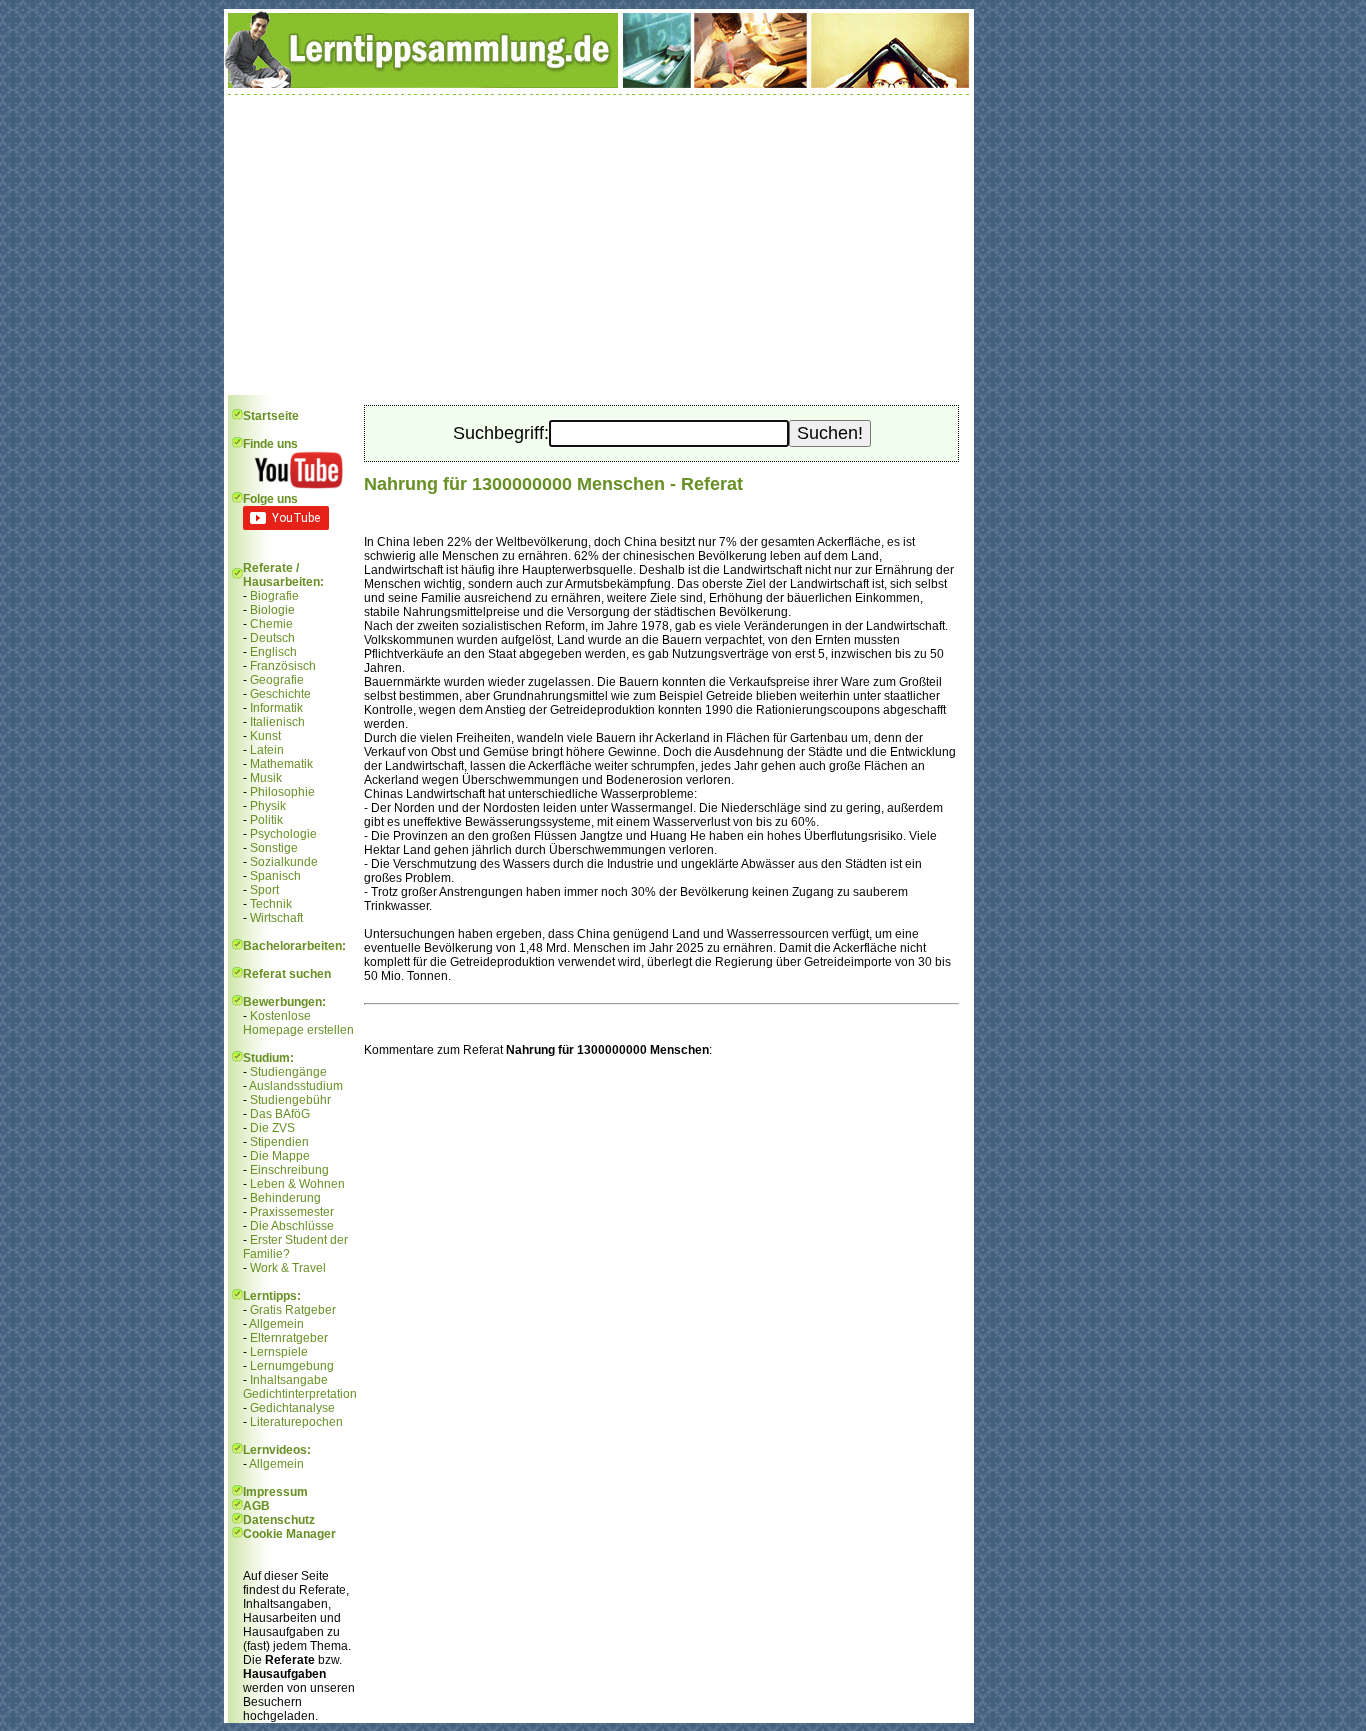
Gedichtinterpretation (300, 1394)
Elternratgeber (289, 1338)
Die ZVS (272, 1128)
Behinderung (285, 1198)
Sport (264, 890)
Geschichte (280, 694)
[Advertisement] (599, 245)
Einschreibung (289, 1170)
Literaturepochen (296, 1422)
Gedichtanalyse (292, 1408)
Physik (268, 806)
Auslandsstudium (296, 1086)
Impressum (275, 1492)
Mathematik (281, 764)
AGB (256, 1506)
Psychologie (283, 834)
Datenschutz (279, 1520)
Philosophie (282, 792)
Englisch (273, 652)
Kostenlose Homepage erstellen (298, 1023)
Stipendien (279, 1142)
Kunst (265, 736)
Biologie (272, 610)
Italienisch (277, 722)
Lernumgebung (292, 1366)
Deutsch (272, 638)
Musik (266, 778)
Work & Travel (288, 1268)
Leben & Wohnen (297, 1184)
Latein (267, 750)
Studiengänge (288, 1072)
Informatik (276, 708)
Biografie (274, 596)
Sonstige (274, 848)
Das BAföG (280, 1114)
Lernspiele (279, 1352)
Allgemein (276, 1324)
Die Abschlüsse (292, 1226)
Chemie (271, 624)
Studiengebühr (290, 1100)
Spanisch (275, 876)
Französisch (283, 666)
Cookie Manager (289, 1534)
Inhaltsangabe (289, 1380)
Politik (266, 820)
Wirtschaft (276, 918)
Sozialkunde (284, 862)
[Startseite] (599, 84)
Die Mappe (280, 1156)
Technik (271, 904)
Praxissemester (292, 1212)
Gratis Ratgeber (293, 1310)
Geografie (277, 680)
